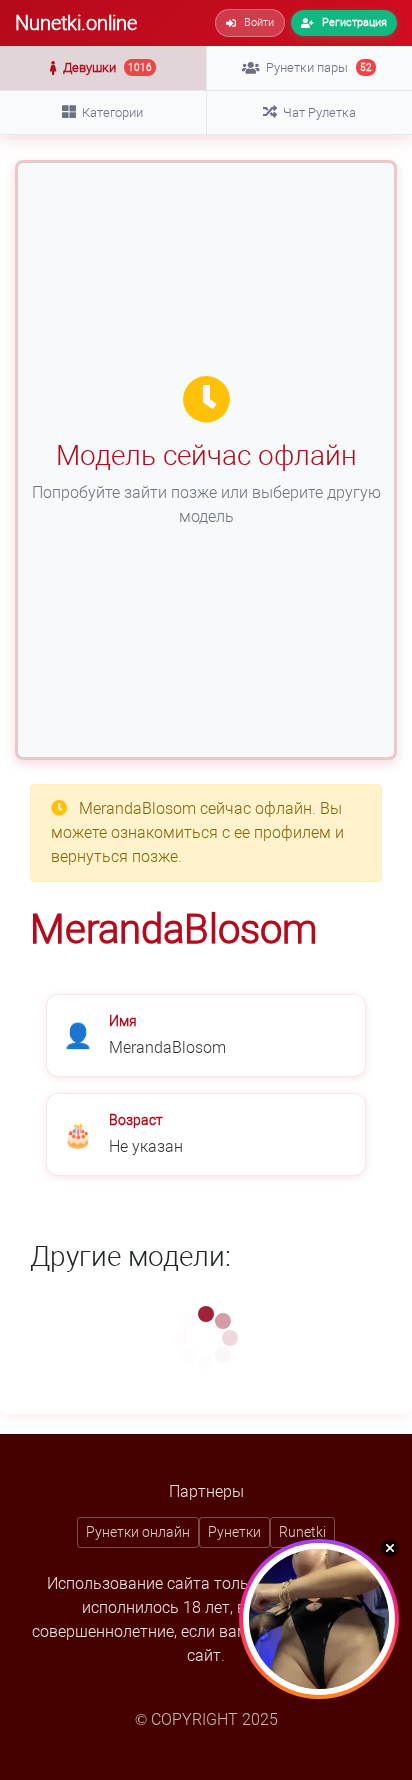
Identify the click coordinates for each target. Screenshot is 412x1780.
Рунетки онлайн (138, 1532)
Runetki (302, 1532)
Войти (259, 22)
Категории (112, 112)
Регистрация (354, 22)
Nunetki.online (76, 23)
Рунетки (234, 1532)
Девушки (107, 67)
